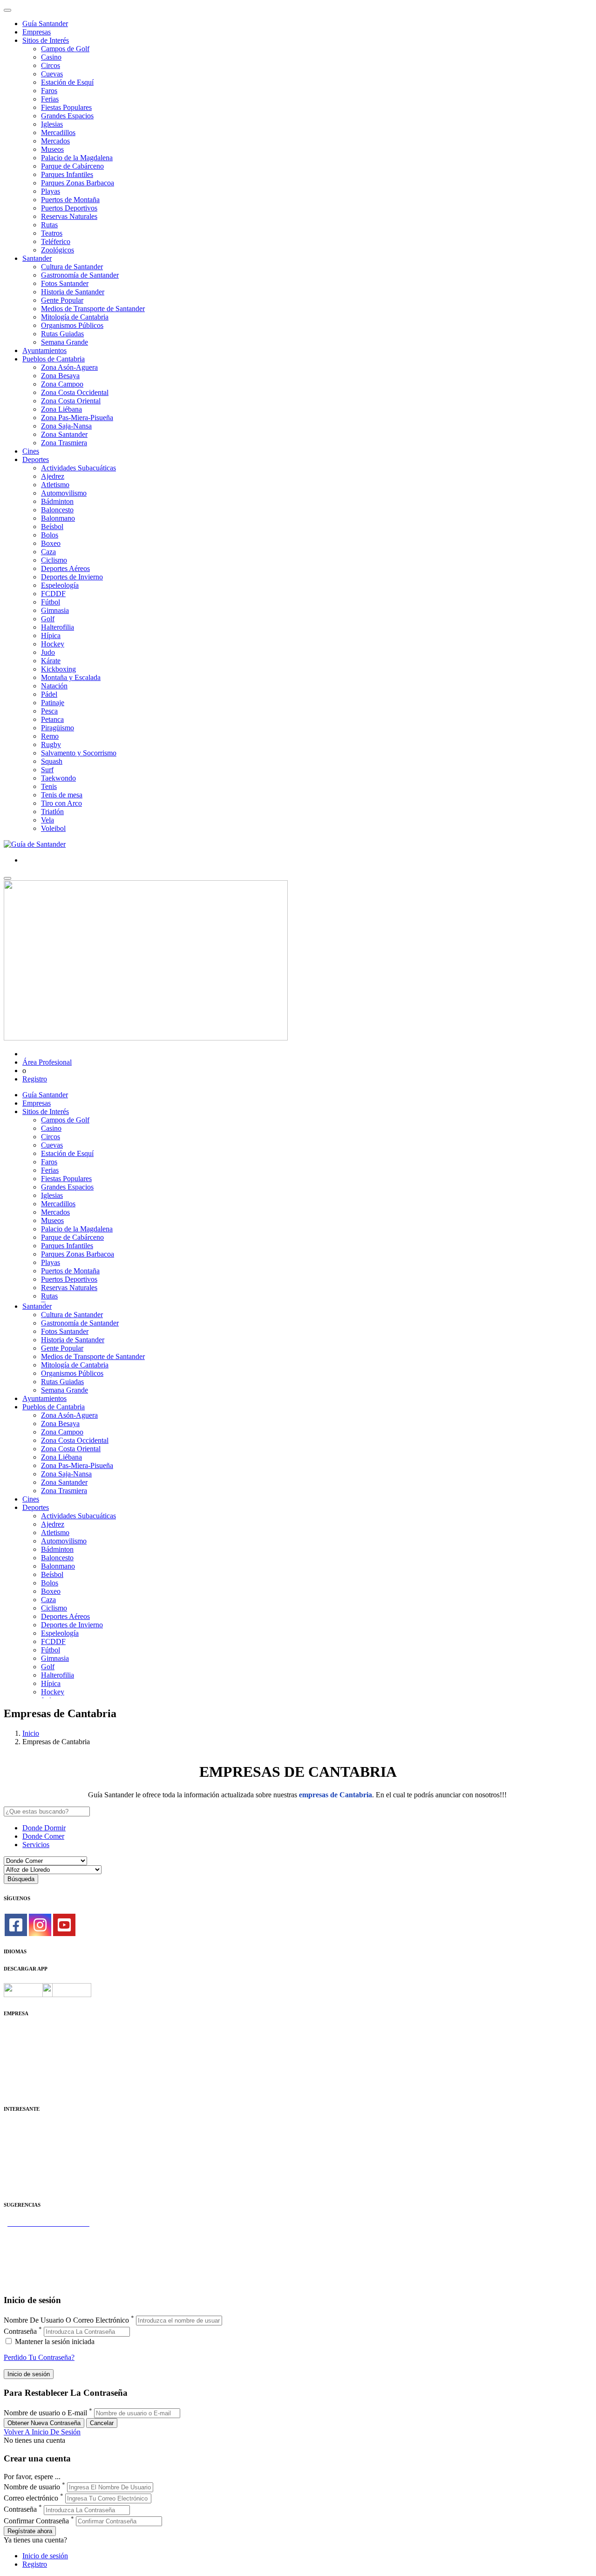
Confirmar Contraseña (36, 2521)
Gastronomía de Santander (80, 275)
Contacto (17, 2040)
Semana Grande (64, 342)
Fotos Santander (65, 283)
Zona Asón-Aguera (69, 367)
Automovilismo (64, 493)
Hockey (53, 644)
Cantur (14, 2144)
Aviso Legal (22, 2048)
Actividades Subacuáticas (78, 468)
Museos (52, 149)
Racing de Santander (34, 2178)
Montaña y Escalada (71, 677)
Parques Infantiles (67, 174)
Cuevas (52, 74)
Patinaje (53, 703)
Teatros (52, 233)
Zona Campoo (62, 384)
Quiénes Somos (27, 2031)
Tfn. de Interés (25, 2127)
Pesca (49, 711)
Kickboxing (58, 669)
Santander (37, 258)
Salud (12, 2152)
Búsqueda (21, 1879)
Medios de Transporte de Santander (93, 309)
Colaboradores (25, 2073)
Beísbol (52, 527)
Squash (52, 761)
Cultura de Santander (72, 267)
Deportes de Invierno (72, 577)
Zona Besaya (60, 376)
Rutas (49, 225)
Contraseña (20, 2331)
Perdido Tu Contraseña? (39, 2357)
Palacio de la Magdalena (77, 158)
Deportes (36, 459)
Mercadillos (58, 133)
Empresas (37, 32)
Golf (48, 619)
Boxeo (51, 543)
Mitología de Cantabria (75, 317)
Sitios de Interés (46, 40)
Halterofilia (58, 627)
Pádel (49, 694)
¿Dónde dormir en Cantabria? (47, 2232)
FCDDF (53, 594)
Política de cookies (31, 2056)
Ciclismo (54, 560)
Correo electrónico (31, 2498)
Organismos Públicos (72, 325)
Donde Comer (43, 1836)
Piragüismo (58, 728)
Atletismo (55, 485)
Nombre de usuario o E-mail (45, 2413)
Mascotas (17, 2169)
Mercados (55, 141)
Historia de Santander (73, 292)
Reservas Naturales (69, 216)
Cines (31, 451)
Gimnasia (55, 610)
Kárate (51, 661)
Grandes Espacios (67, 116)
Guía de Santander (31, 2274)
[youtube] (64, 1925)
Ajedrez (53, 476)
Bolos (50, 535)
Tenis (49, 786)
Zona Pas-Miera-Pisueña (77, 418)
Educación (19, 2186)
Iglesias (52, 124)
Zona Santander (64, 434)
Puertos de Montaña (70, 200)
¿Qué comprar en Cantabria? (46, 2240)
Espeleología (60, 585)
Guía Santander (45, 24)
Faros (49, 91)
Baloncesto (57, 510)
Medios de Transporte (36, 2136)
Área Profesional (47, 1062)
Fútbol (51, 602)
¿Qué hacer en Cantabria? (42, 2257)
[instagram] (40, 1925)
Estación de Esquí (67, 82)
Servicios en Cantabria (37, 2248)
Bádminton (57, 501)
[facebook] (16, 1925)
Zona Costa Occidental (75, 392)
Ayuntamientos (44, 350)
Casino (51, 57)
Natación (54, 686)
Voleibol (53, 828)
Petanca (52, 719)
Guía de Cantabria (30, 2282)
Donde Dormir (44, 1828)
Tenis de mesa (62, 795)
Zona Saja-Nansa (66, 426)
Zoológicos (58, 250)
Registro (35, 1079)
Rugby (51, 744)
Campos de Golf (65, 49)
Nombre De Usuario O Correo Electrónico (66, 2320)
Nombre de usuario (32, 2487)
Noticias (16, 2082)
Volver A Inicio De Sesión (42, 2432)
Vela (47, 820)
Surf (47, 770)
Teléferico (56, 241)
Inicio (31, 1733)
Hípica (51, 636)
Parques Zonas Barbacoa (78, 183)
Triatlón (52, 812)
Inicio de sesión (45, 2556)
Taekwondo (58, 778)
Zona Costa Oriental (71, 401)
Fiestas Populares (66, 107)
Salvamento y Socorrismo (79, 753)
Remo (50, 736)
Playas (51, 191)
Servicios (36, 1845)
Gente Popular (62, 300)
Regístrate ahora (30, 2531)
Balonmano (58, 518)
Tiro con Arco (61, 803)
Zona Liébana (61, 409)
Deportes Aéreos (65, 568)
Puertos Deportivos (69, 208)
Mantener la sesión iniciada (54, 2342)
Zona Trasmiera (64, 443)
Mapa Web (20, 2065)
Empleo (15, 2161)
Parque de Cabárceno (72, 166)
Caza (48, 552)
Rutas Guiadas (62, 334)
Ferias (50, 99)
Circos (51, 65)
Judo (48, 652)
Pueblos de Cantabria (54, 359)
